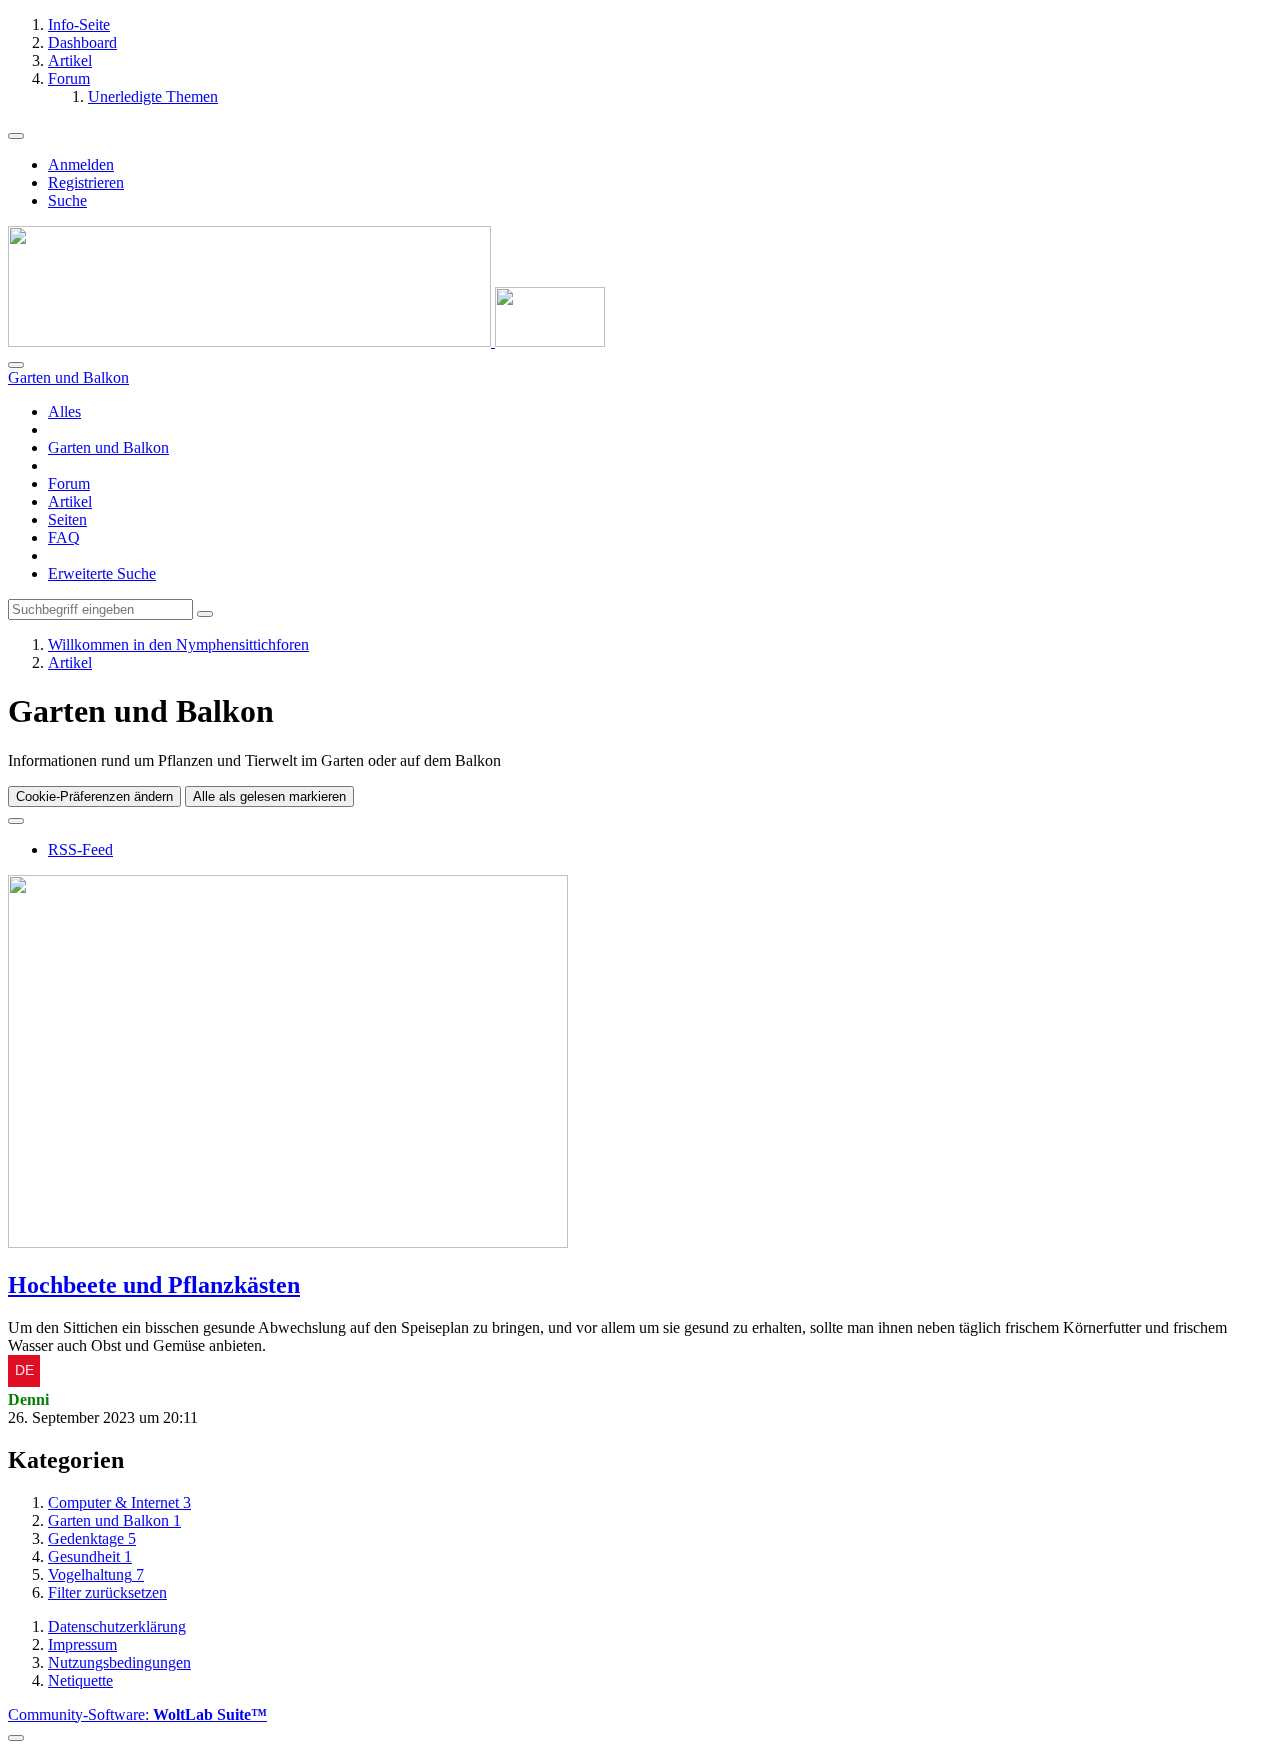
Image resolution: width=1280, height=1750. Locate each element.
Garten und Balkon (108, 447)
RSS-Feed (80, 849)
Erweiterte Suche (102, 573)
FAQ (64, 537)
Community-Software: (137, 1714)
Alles (64, 411)
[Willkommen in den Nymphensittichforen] (306, 341)
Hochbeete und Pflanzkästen (154, 1285)
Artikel (70, 501)
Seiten (67, 519)
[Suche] (16, 365)
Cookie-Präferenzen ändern (94, 796)
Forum (69, 483)
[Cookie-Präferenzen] (16, 1738)
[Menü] (16, 136)
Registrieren (86, 182)
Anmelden (81, 164)
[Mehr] (16, 821)
